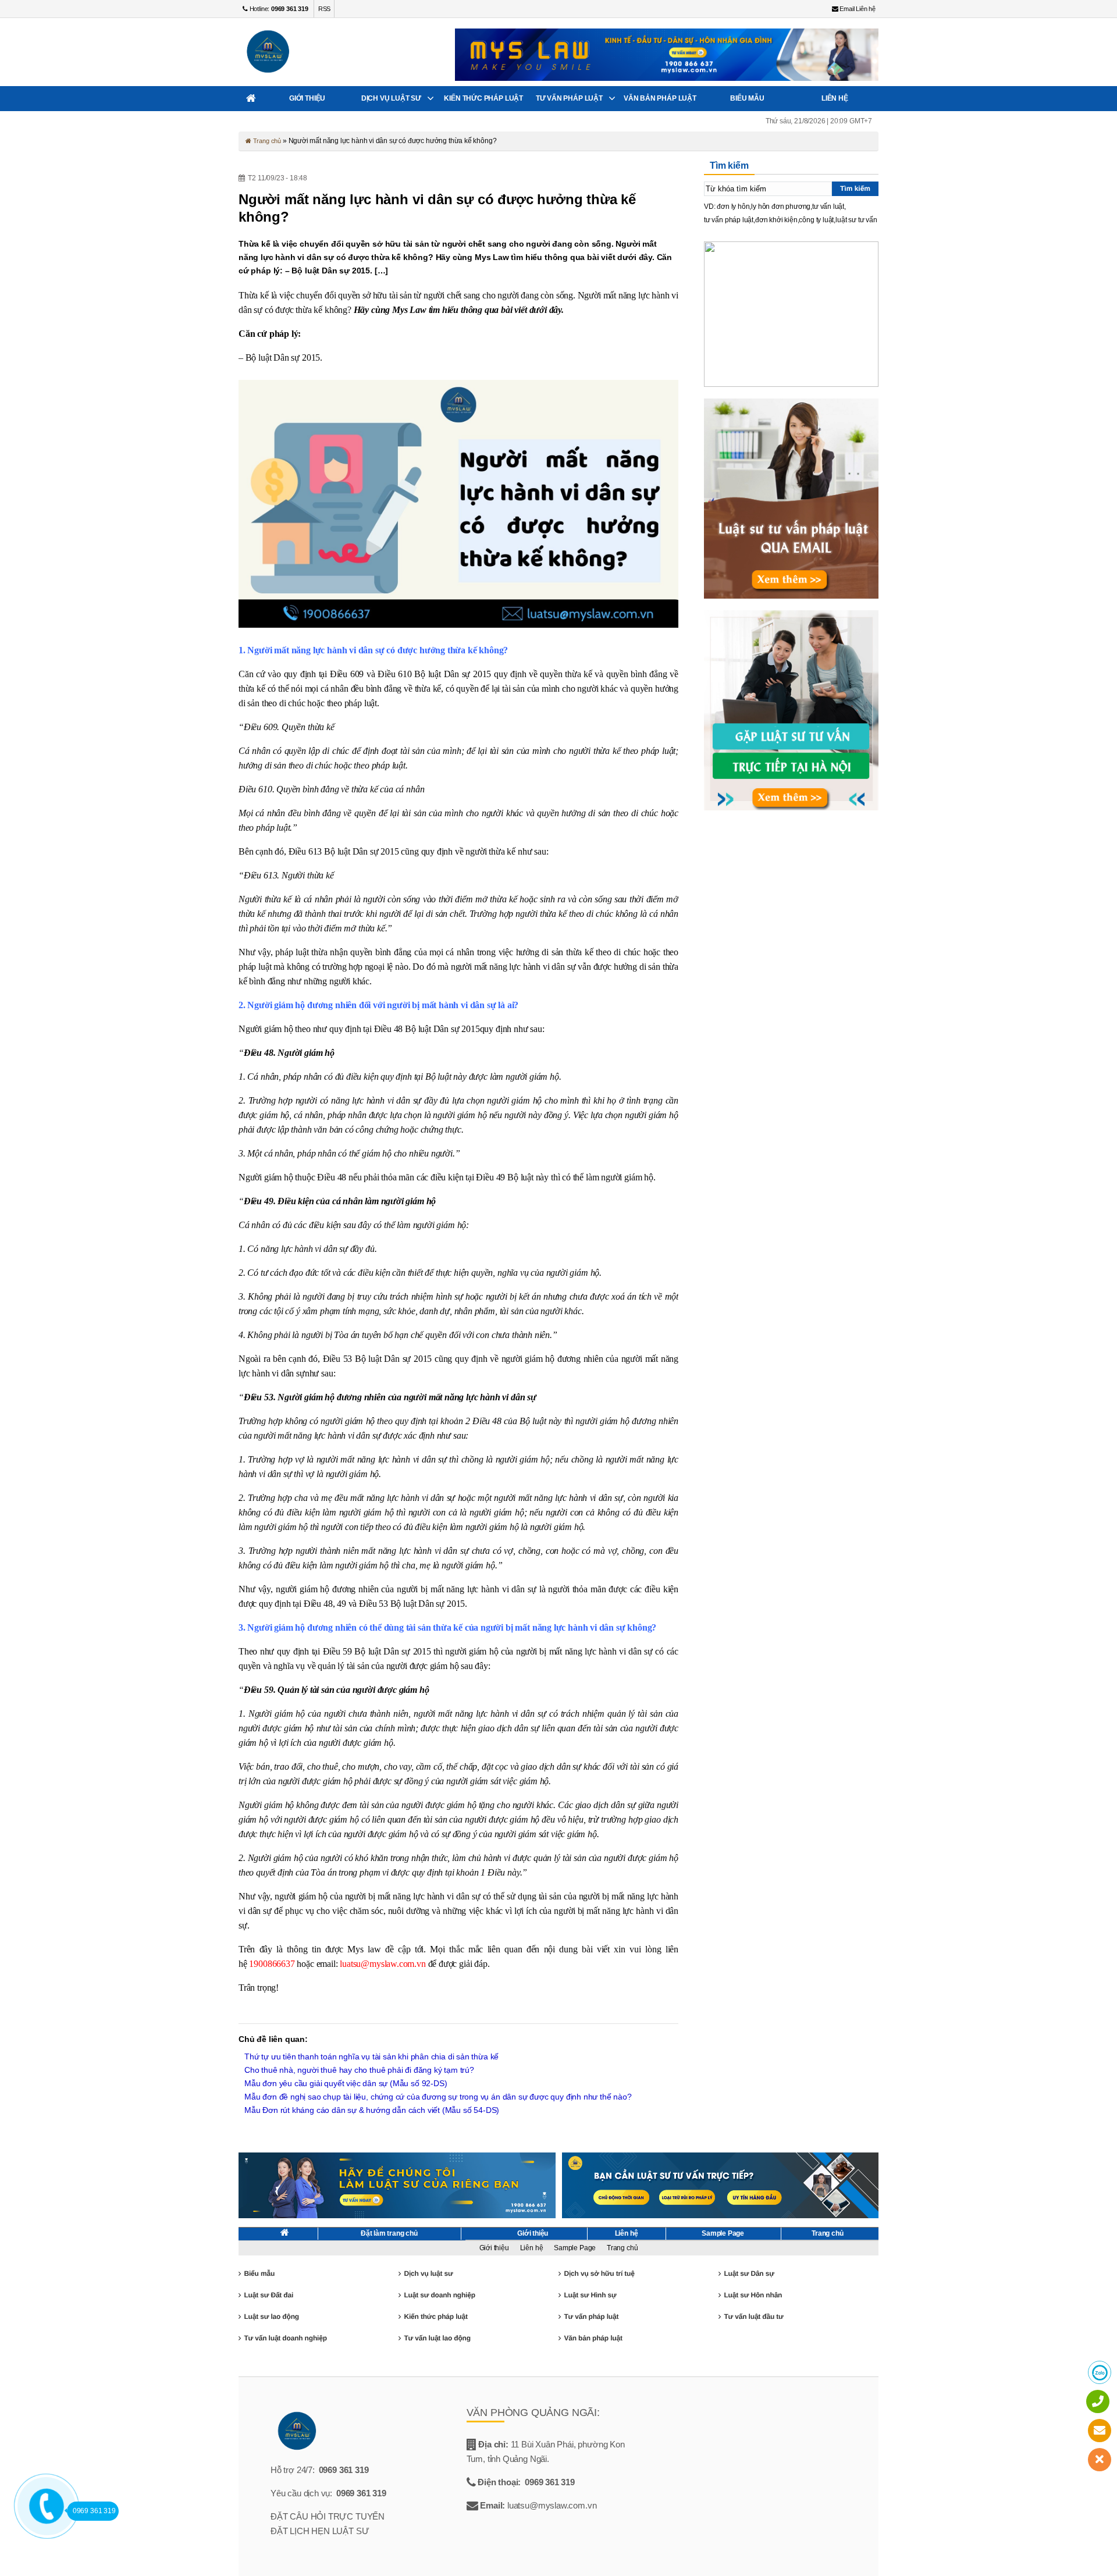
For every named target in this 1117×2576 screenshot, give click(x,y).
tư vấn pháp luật (729, 220)
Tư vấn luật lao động (437, 2338)
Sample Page (723, 2233)
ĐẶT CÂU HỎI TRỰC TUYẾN (328, 2516)
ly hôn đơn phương (781, 207)
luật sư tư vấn (856, 220)
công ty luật (816, 220)
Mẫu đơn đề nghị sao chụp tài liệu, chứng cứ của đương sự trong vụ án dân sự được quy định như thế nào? (438, 2097)
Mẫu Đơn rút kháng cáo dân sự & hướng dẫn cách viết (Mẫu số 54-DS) (372, 2110)
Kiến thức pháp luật (483, 98)
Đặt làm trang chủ (389, 2233)
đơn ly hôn (733, 207)
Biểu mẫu (747, 98)
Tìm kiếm (855, 188)
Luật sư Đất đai (268, 2295)
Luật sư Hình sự (590, 2295)
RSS (324, 9)
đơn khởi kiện (776, 220)
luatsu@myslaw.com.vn (383, 1964)
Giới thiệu (307, 98)
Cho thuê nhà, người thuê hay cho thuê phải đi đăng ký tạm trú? (359, 2070)
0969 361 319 (344, 2470)
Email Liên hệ (857, 9)
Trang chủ (266, 141)
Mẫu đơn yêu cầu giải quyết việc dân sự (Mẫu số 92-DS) (346, 2083)
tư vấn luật (828, 207)
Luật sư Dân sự (749, 2273)
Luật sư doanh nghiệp (439, 2295)
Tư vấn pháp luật (569, 98)
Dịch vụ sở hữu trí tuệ (599, 2273)
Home (251, 99)
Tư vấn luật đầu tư (753, 2317)
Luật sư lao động (271, 2317)
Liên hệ (835, 98)
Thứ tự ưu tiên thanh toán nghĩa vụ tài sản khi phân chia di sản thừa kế (371, 2056)
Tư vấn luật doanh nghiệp (285, 2338)
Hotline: (278, 9)
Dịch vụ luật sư (391, 98)
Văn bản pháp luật (660, 98)
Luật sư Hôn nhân (753, 2295)
